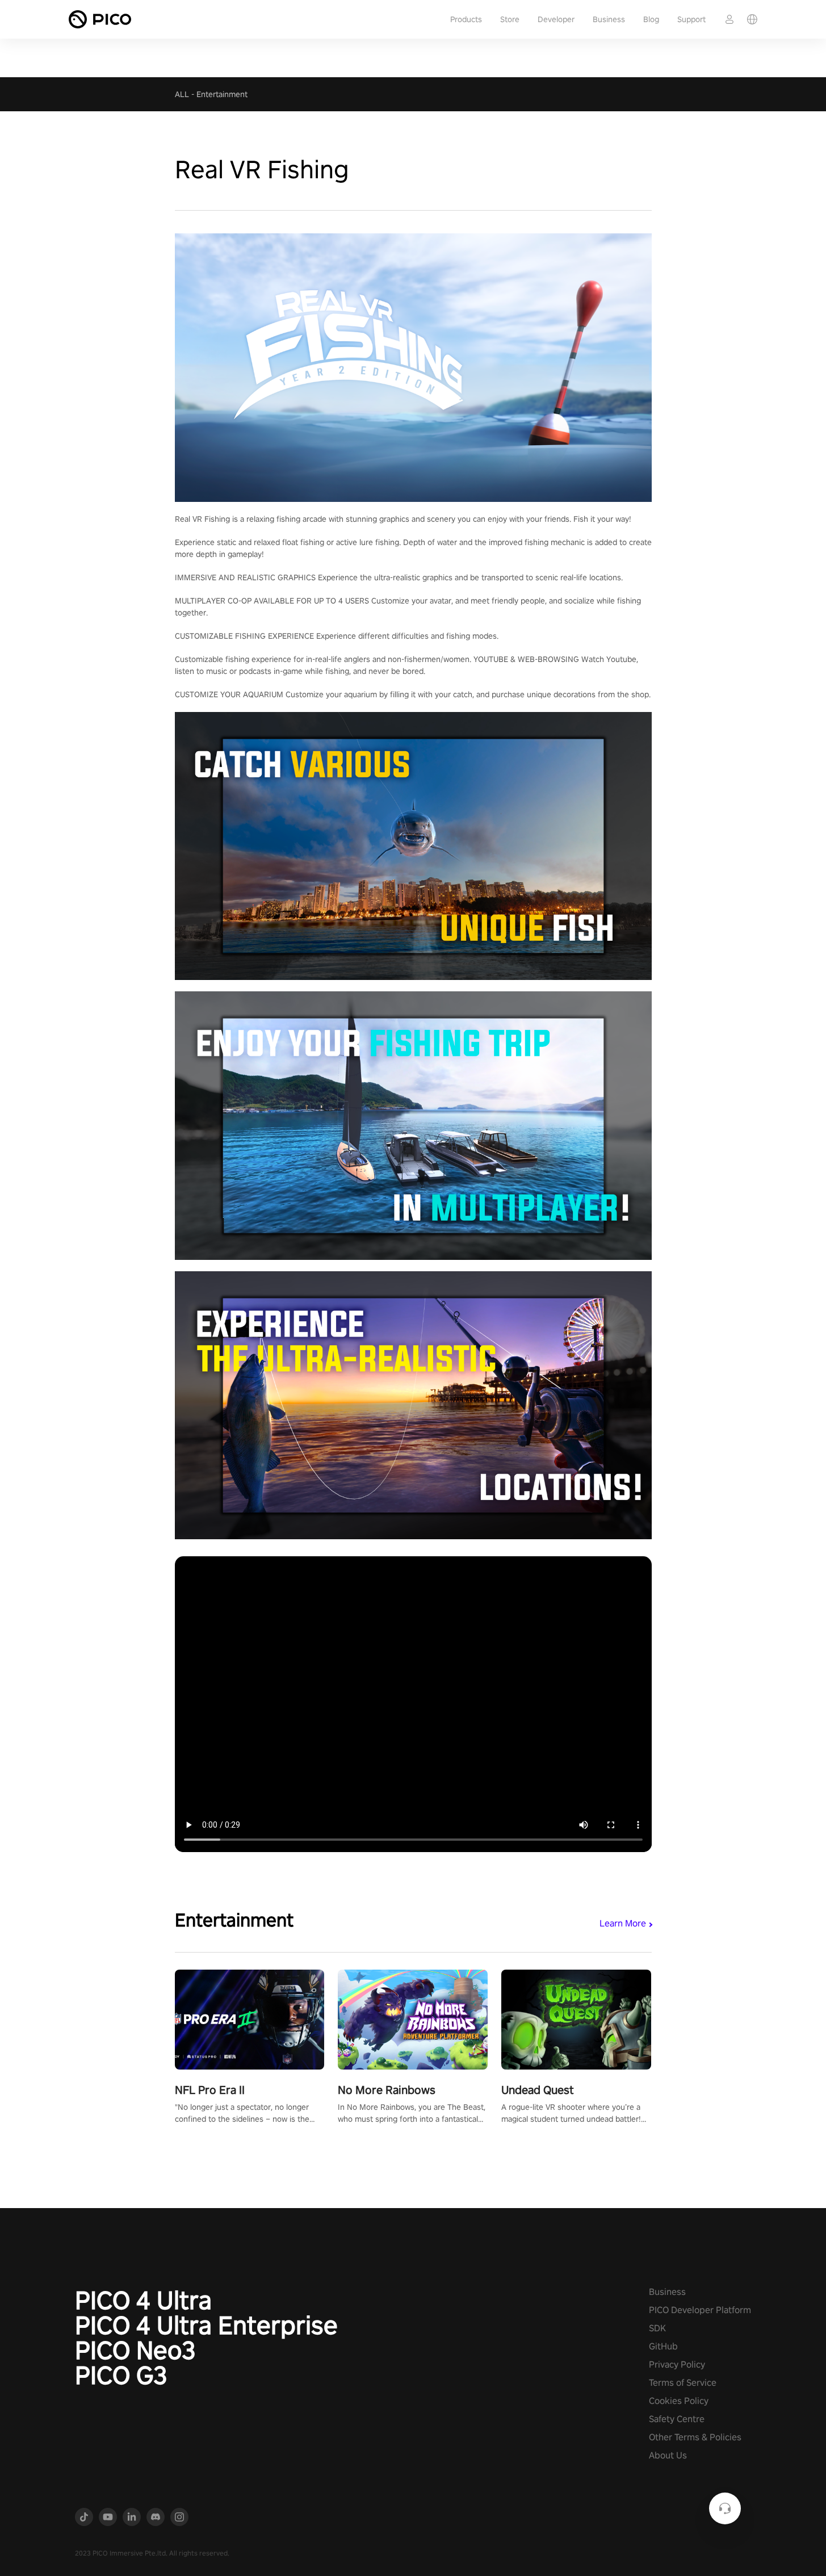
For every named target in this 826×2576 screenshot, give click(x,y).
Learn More (623, 1923)
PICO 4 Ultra (143, 2300)
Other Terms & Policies (695, 2437)
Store (510, 19)
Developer (556, 19)
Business (609, 19)
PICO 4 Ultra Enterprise (206, 2325)
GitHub (663, 2346)
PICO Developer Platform (700, 2310)
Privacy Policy (677, 2365)
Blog (651, 19)
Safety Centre (677, 2419)
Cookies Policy (679, 2401)
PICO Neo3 (135, 2350)
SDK (657, 2328)
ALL (182, 94)
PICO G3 (121, 2375)
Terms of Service (683, 2383)
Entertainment (222, 94)
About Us (668, 2455)
